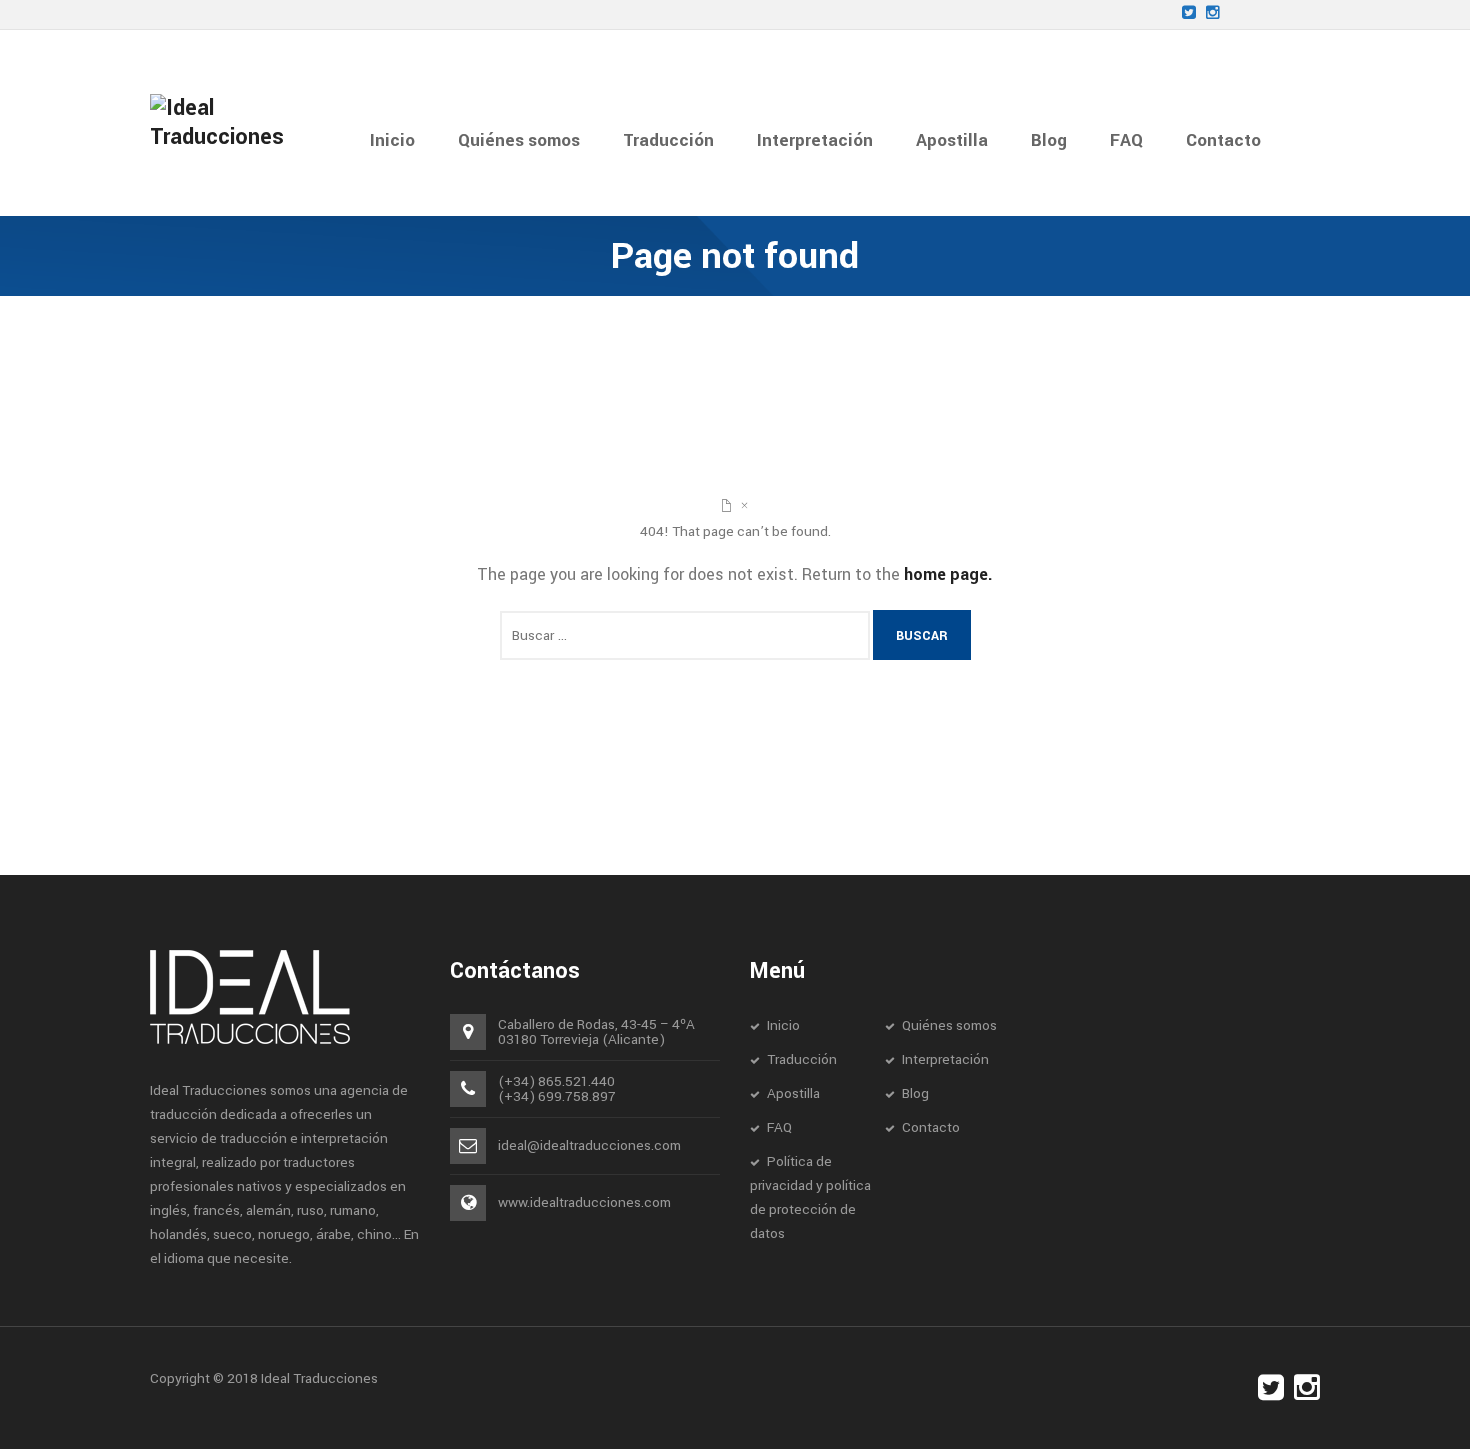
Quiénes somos (949, 1025)
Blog (915, 1093)
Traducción (802, 1059)
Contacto (931, 1127)
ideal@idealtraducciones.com (589, 1145)
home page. (948, 574)
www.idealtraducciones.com (584, 1202)
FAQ (779, 1127)
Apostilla (793, 1093)
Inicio (783, 1025)
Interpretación (945, 1059)
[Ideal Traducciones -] (235, 122)
